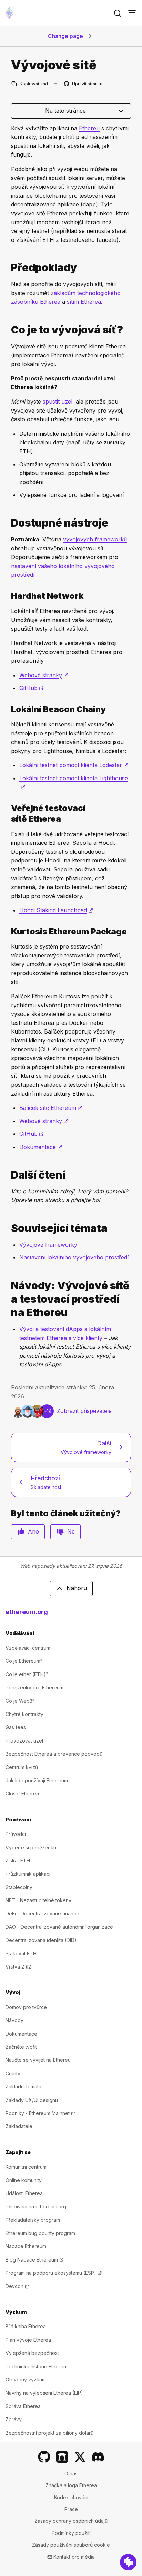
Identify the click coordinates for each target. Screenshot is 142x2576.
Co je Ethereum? (24, 1661)
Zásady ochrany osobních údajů (71, 2521)
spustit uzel (58, 402)
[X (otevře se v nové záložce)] (80, 2457)
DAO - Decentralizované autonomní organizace (59, 1927)
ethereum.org (27, 1612)
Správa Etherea (23, 2406)
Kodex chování (71, 2497)
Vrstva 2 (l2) (19, 1967)
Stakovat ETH (21, 1954)
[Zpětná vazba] (128, 2562)
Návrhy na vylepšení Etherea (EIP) (44, 2393)
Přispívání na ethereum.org (36, 2206)
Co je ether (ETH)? (27, 1674)
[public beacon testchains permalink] (8, 813)
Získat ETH (18, 1861)
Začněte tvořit (21, 2047)
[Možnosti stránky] (55, 84)
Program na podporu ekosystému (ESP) (54, 2273)
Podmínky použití (71, 2533)
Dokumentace (41, 1147)
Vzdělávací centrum (28, 1648)
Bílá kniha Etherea (26, 2326)
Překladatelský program (33, 2220)
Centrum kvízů (22, 1767)
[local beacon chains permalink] (8, 709)
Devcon (17, 2286)
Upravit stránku (83, 84)
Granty (13, 2073)
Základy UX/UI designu (32, 2100)
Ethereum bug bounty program (40, 2233)
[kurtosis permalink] (8, 931)
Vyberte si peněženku (31, 1847)
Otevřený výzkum (26, 2380)
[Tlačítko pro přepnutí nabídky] (132, 13)
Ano (33, 1531)
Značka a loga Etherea (71, 2485)
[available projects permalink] (8, 523)
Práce (71, 2509)
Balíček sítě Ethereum (51, 1108)
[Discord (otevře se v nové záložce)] (98, 2457)
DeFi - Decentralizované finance (42, 1913)
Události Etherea (24, 2193)
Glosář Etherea (22, 1794)
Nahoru (77, 1588)
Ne (71, 1531)
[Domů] (9, 13)
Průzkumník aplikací (28, 1874)
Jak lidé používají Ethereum (37, 1780)
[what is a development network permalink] (8, 330)
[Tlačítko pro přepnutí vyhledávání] (118, 13)
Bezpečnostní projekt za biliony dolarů (49, 2433)
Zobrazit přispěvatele (84, 1411)
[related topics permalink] (8, 1228)
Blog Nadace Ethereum (34, 2260)
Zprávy (14, 2419)
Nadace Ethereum (26, 2246)
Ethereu (89, 128)
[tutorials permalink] (8, 1299)
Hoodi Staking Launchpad (56, 910)
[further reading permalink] (8, 1175)
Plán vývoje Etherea (28, 2340)
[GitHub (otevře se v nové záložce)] (44, 2457)
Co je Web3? (20, 1701)
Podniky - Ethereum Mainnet (40, 2113)
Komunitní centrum (26, 2167)
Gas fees (16, 1727)
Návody (14, 2020)
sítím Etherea (84, 302)
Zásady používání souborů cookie (71, 2545)
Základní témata (23, 2087)
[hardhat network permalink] (8, 596)
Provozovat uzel (24, 1741)
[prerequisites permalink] (8, 268)
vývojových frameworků (95, 539)
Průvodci (16, 1834)
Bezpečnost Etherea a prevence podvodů (54, 1754)
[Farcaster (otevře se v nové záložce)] (62, 2457)
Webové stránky (44, 675)
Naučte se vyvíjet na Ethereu (38, 2060)
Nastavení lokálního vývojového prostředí (74, 1257)
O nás (71, 2474)
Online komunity (24, 2180)
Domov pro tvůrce (26, 2007)
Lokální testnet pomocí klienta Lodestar (74, 765)
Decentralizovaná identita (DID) (41, 1940)
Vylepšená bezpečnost (32, 2353)
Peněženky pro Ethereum (34, 1687)
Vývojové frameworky (48, 1245)
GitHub (32, 688)
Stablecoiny (19, 1887)
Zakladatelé (19, 2126)
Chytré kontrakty (24, 1714)
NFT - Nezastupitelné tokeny (38, 1900)
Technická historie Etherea (36, 2366)
